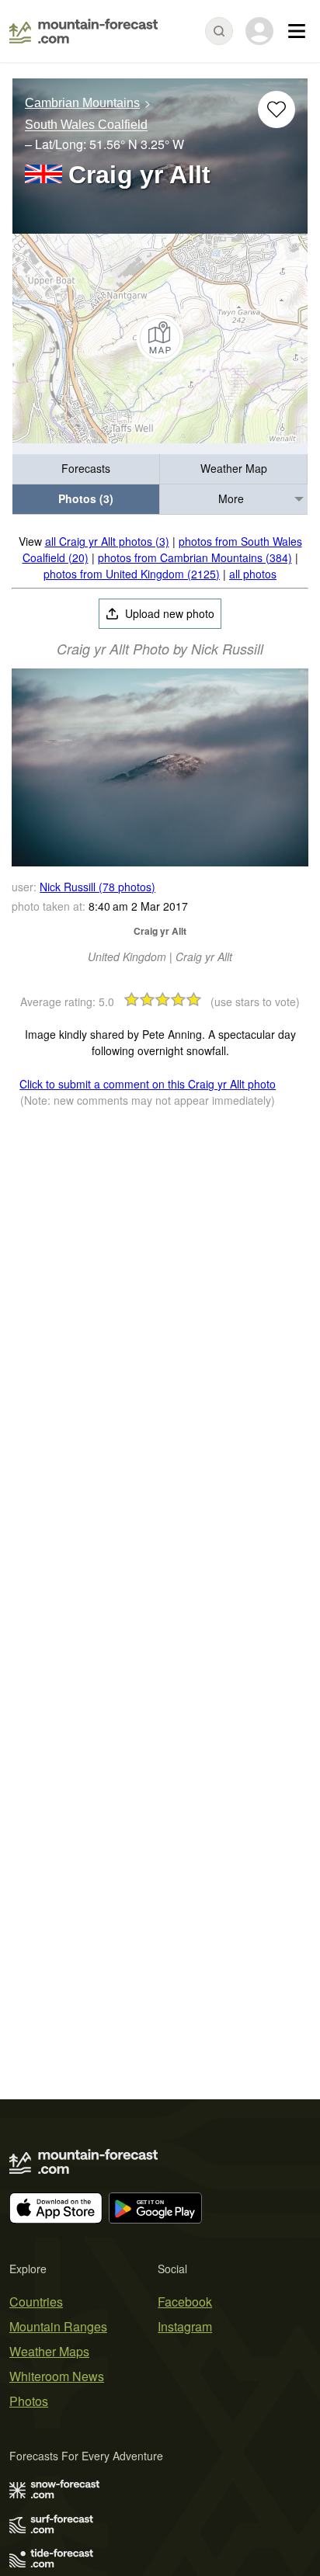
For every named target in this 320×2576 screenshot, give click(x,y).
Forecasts (86, 468)
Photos (29, 2401)
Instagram (185, 2326)
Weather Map (234, 468)
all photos (253, 574)
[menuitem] (86, 469)
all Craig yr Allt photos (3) (107, 541)
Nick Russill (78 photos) (97, 887)
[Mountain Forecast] (83, 31)
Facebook (185, 2302)
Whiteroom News (57, 2376)
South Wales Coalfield (86, 125)
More (231, 498)
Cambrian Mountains (82, 103)
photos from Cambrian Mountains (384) (195, 557)
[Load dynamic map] (160, 338)
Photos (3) (86, 498)
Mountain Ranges (58, 2326)
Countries (36, 2302)
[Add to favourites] (277, 109)
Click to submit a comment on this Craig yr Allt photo (148, 1084)
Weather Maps (49, 2351)
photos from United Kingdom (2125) (132, 574)
